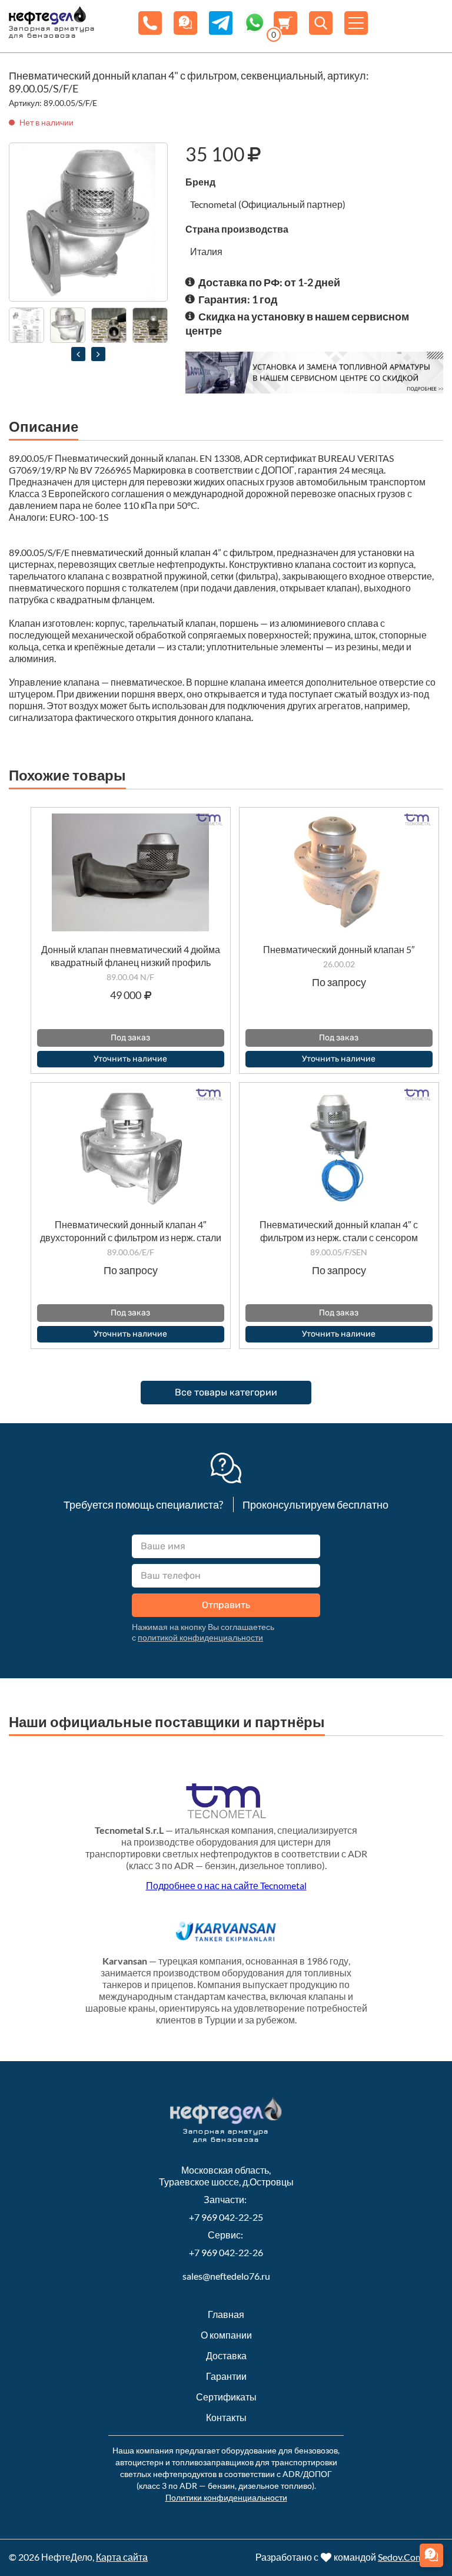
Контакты (226, 2417)
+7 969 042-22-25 (226, 2217)
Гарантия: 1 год (238, 299)
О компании (226, 2335)
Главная (226, 2314)
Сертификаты (226, 2397)
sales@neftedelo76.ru (226, 2276)
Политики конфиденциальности (226, 2497)
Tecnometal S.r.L (129, 1830)
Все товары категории (226, 1392)
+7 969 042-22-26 (226, 2252)
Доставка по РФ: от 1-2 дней (269, 282)
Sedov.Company (411, 2557)
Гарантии (226, 2376)
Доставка (226, 2355)
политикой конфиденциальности (200, 1637)
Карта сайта (122, 2557)
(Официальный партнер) (292, 204)
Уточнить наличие (130, 1059)
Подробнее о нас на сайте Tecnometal (226, 1885)
